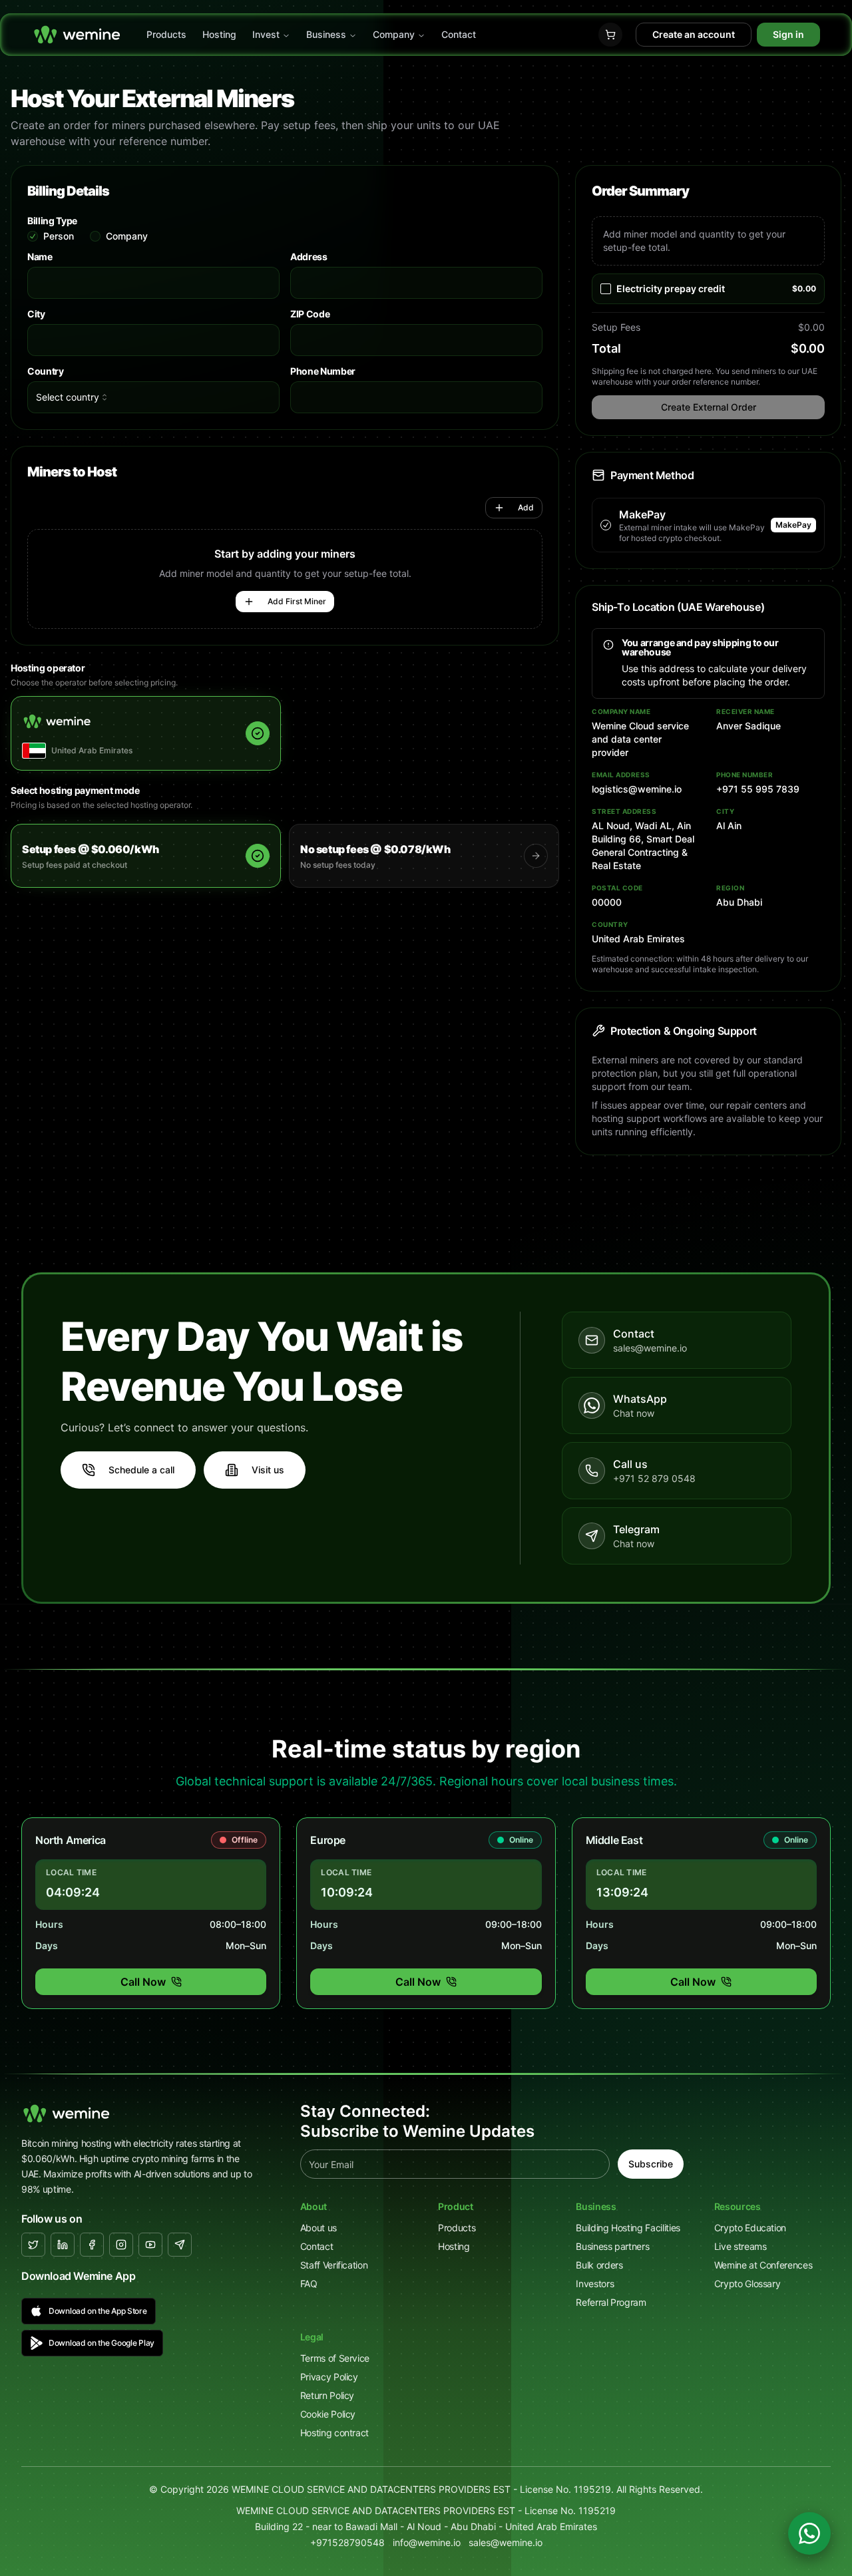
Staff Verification (334, 2265)
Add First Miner (297, 601)
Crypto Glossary (747, 2284)
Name (40, 257)
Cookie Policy (328, 2414)
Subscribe (651, 2164)
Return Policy (327, 2395)
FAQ (309, 2284)
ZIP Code (310, 314)
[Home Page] (77, 35)
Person (59, 236)
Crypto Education (750, 2228)
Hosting (219, 34)
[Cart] (610, 35)
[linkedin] (63, 2245)
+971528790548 (347, 2542)
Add (526, 507)
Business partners (612, 2246)
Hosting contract (334, 2433)
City (36, 314)
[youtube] (150, 2245)
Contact (459, 34)
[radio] (33, 236)
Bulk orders (599, 2265)
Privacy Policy (329, 2377)
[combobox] (153, 397)
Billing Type (52, 221)
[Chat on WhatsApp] (809, 2533)
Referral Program (611, 2302)
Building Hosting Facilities (628, 2228)
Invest (266, 34)
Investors (595, 2284)
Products (166, 34)
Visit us (268, 1470)
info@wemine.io (427, 2542)
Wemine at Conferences (763, 2265)
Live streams (741, 2246)
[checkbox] (606, 289)
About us (319, 2228)
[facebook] (92, 2245)
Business (326, 34)
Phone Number (323, 371)
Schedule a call (141, 1470)
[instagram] (121, 2245)
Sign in (788, 34)
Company (394, 34)
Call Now (143, 1982)
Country (46, 371)
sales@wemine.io (506, 2542)
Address (309, 257)
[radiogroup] (285, 236)
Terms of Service (335, 2358)
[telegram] (180, 2245)
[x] (33, 2245)
